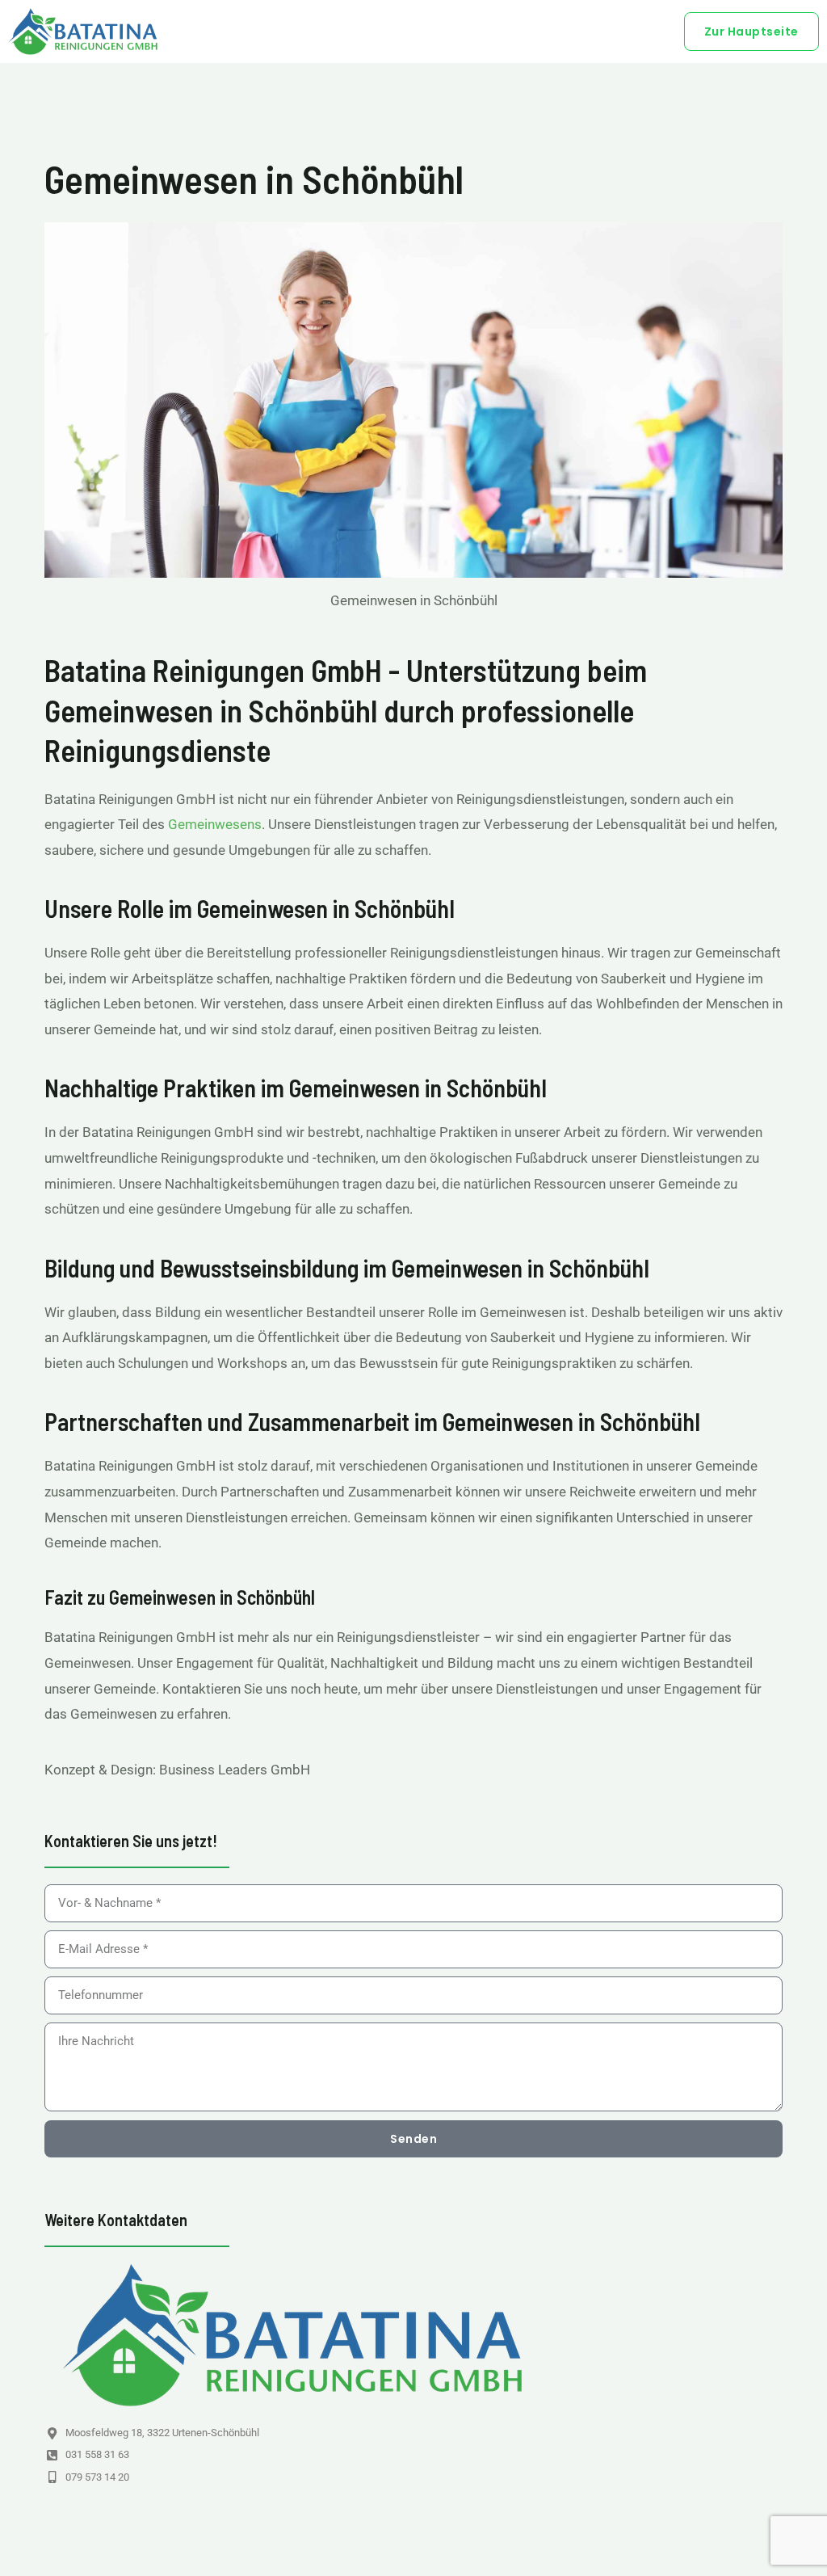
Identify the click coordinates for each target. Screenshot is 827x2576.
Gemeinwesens (215, 824)
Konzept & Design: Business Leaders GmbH (177, 1770)
